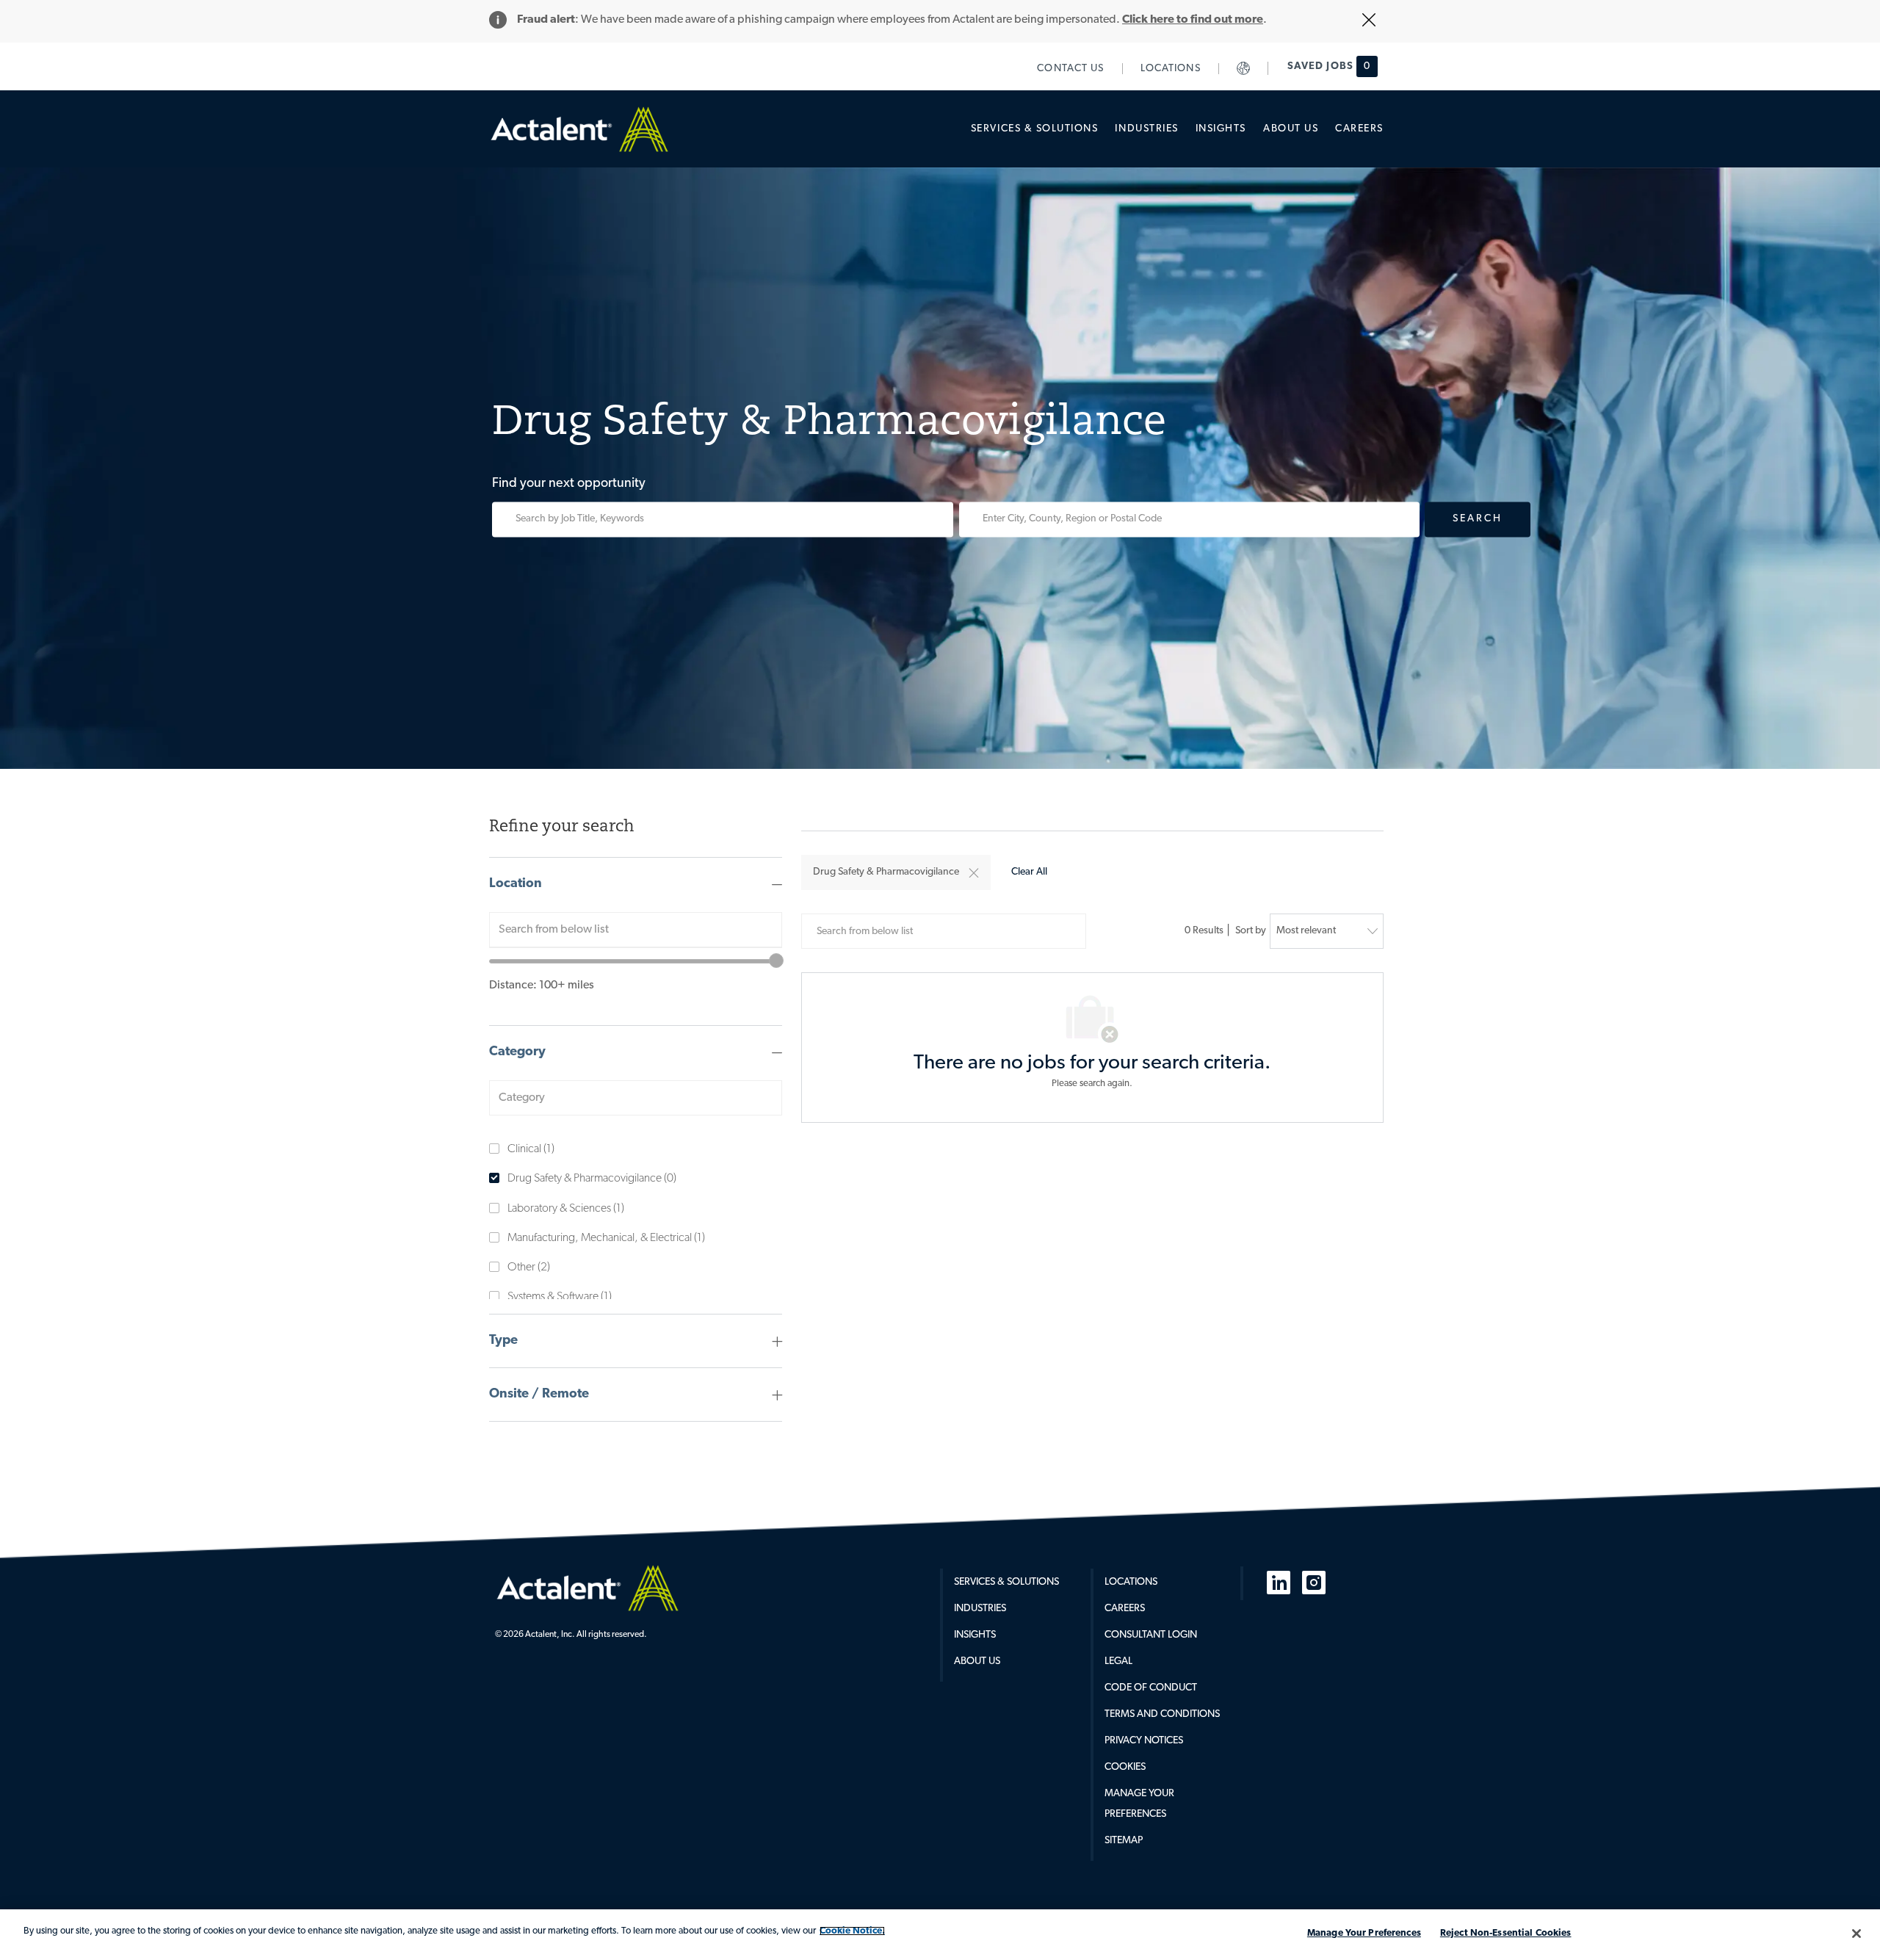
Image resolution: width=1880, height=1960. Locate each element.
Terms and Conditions (1162, 1714)
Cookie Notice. (852, 1931)
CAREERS (1125, 1609)
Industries (980, 1609)
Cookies (1125, 1767)
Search (1478, 519)
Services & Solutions (1006, 1582)
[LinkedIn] (1279, 1583)
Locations (1131, 1582)
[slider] (776, 961)
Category (517, 1052)
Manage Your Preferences (1364, 1933)
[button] (974, 873)
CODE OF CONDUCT (1151, 1688)
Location (516, 884)
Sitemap (1124, 1841)
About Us (977, 1661)
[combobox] (636, 930)
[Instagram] (1314, 1583)
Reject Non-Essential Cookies (1506, 1933)
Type (503, 1341)
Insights (975, 1635)
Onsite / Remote (539, 1395)
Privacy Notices (1144, 1741)
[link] (1071, 69)
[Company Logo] (587, 1588)
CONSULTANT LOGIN (1151, 1635)
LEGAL (1118, 1661)
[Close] (1856, 1934)
